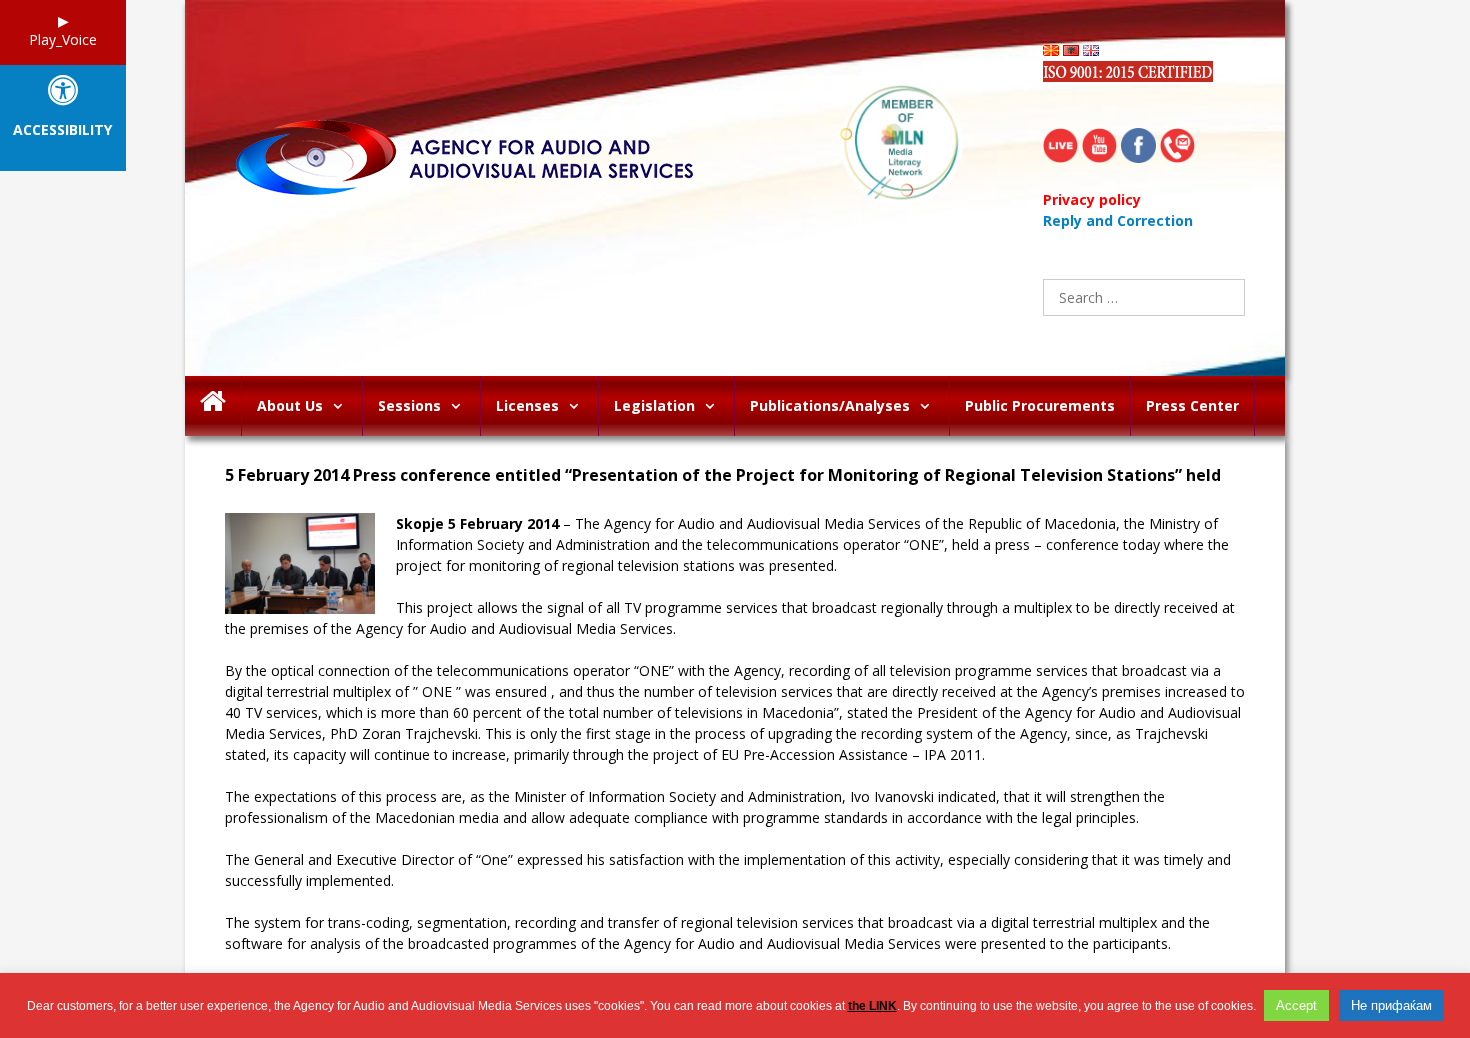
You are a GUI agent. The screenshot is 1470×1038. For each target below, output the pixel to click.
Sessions (409, 405)
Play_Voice (63, 39)
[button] (342, 406)
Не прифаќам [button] (1391, 1005)
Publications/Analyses (830, 405)
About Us (290, 405)
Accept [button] (1296, 1005)
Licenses (527, 405)
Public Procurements (1040, 405)
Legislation (654, 405)
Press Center (1192, 405)
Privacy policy (1092, 199)
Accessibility (62, 130)
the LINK (872, 1006)
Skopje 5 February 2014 (477, 523)
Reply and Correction (1118, 220)
